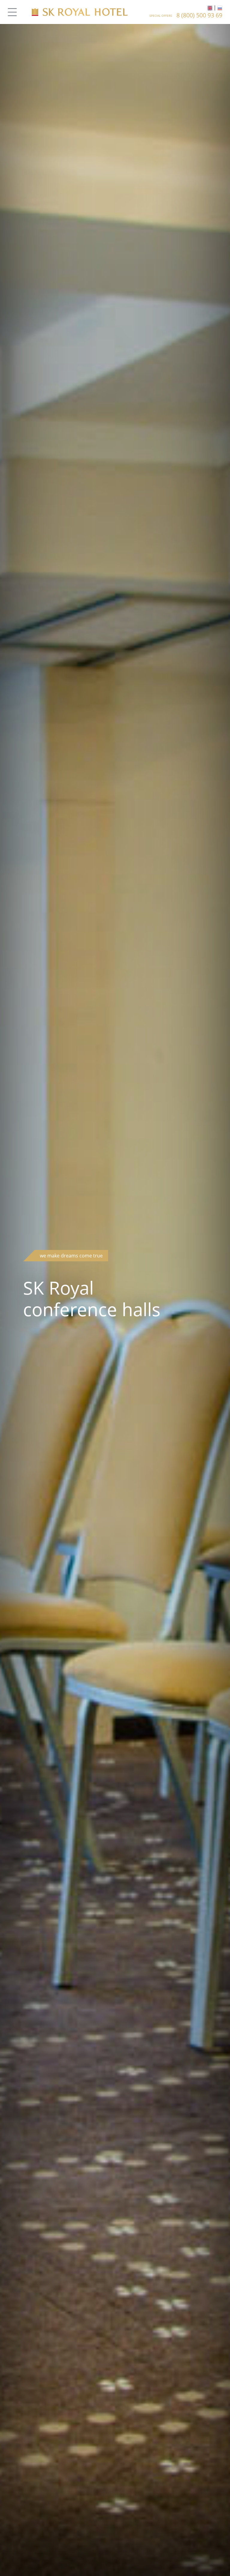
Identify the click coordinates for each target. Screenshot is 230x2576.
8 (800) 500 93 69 (199, 15)
